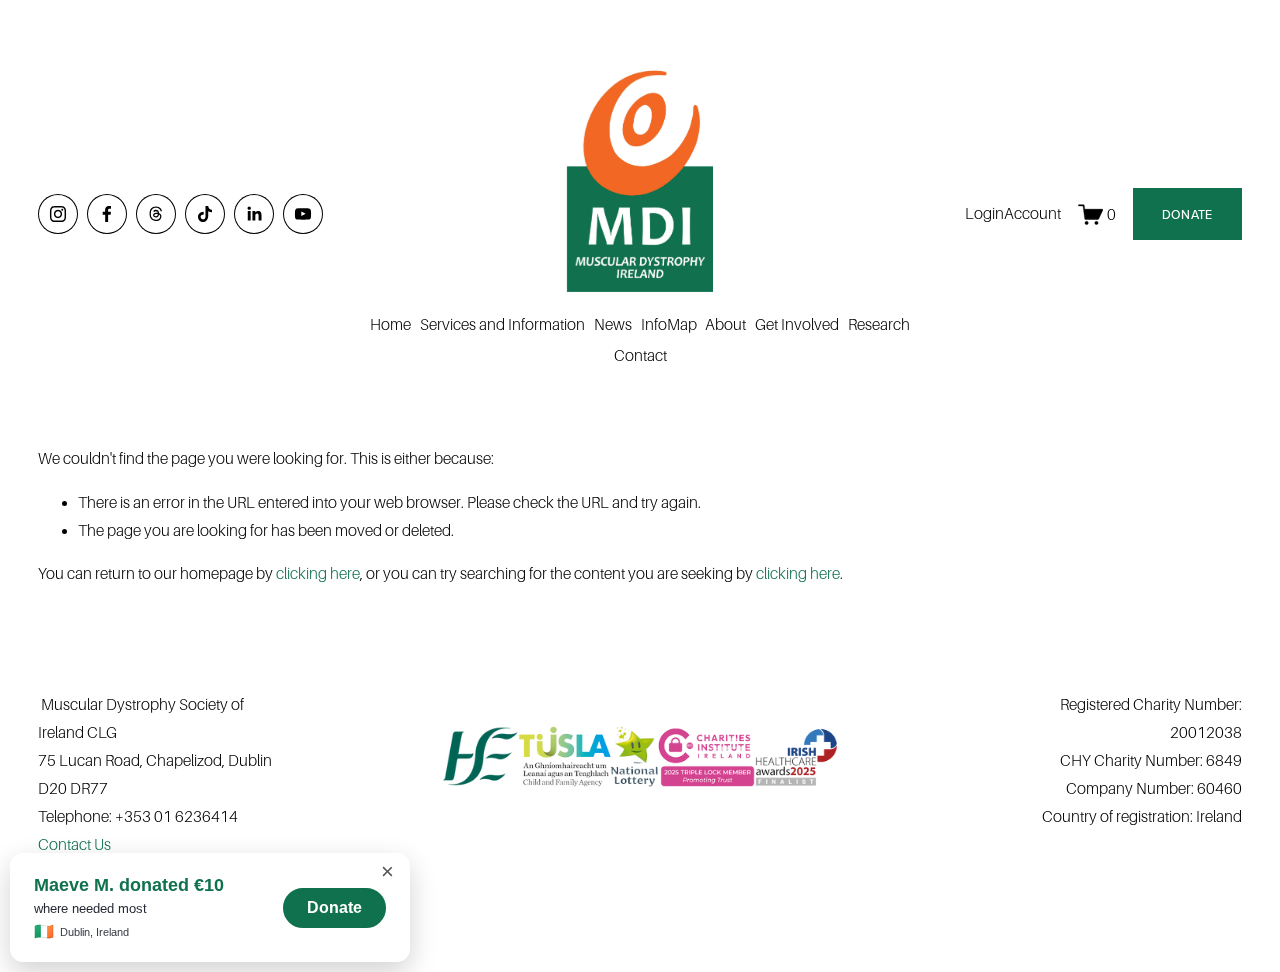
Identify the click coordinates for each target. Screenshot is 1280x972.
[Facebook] (107, 214)
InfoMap (669, 324)
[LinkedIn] (254, 214)
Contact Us (74, 844)
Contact (640, 355)
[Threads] (156, 214)
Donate (334, 907)
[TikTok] (205, 214)
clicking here (318, 573)
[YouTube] (303, 214)
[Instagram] (58, 214)
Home (390, 324)
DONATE (1187, 214)
